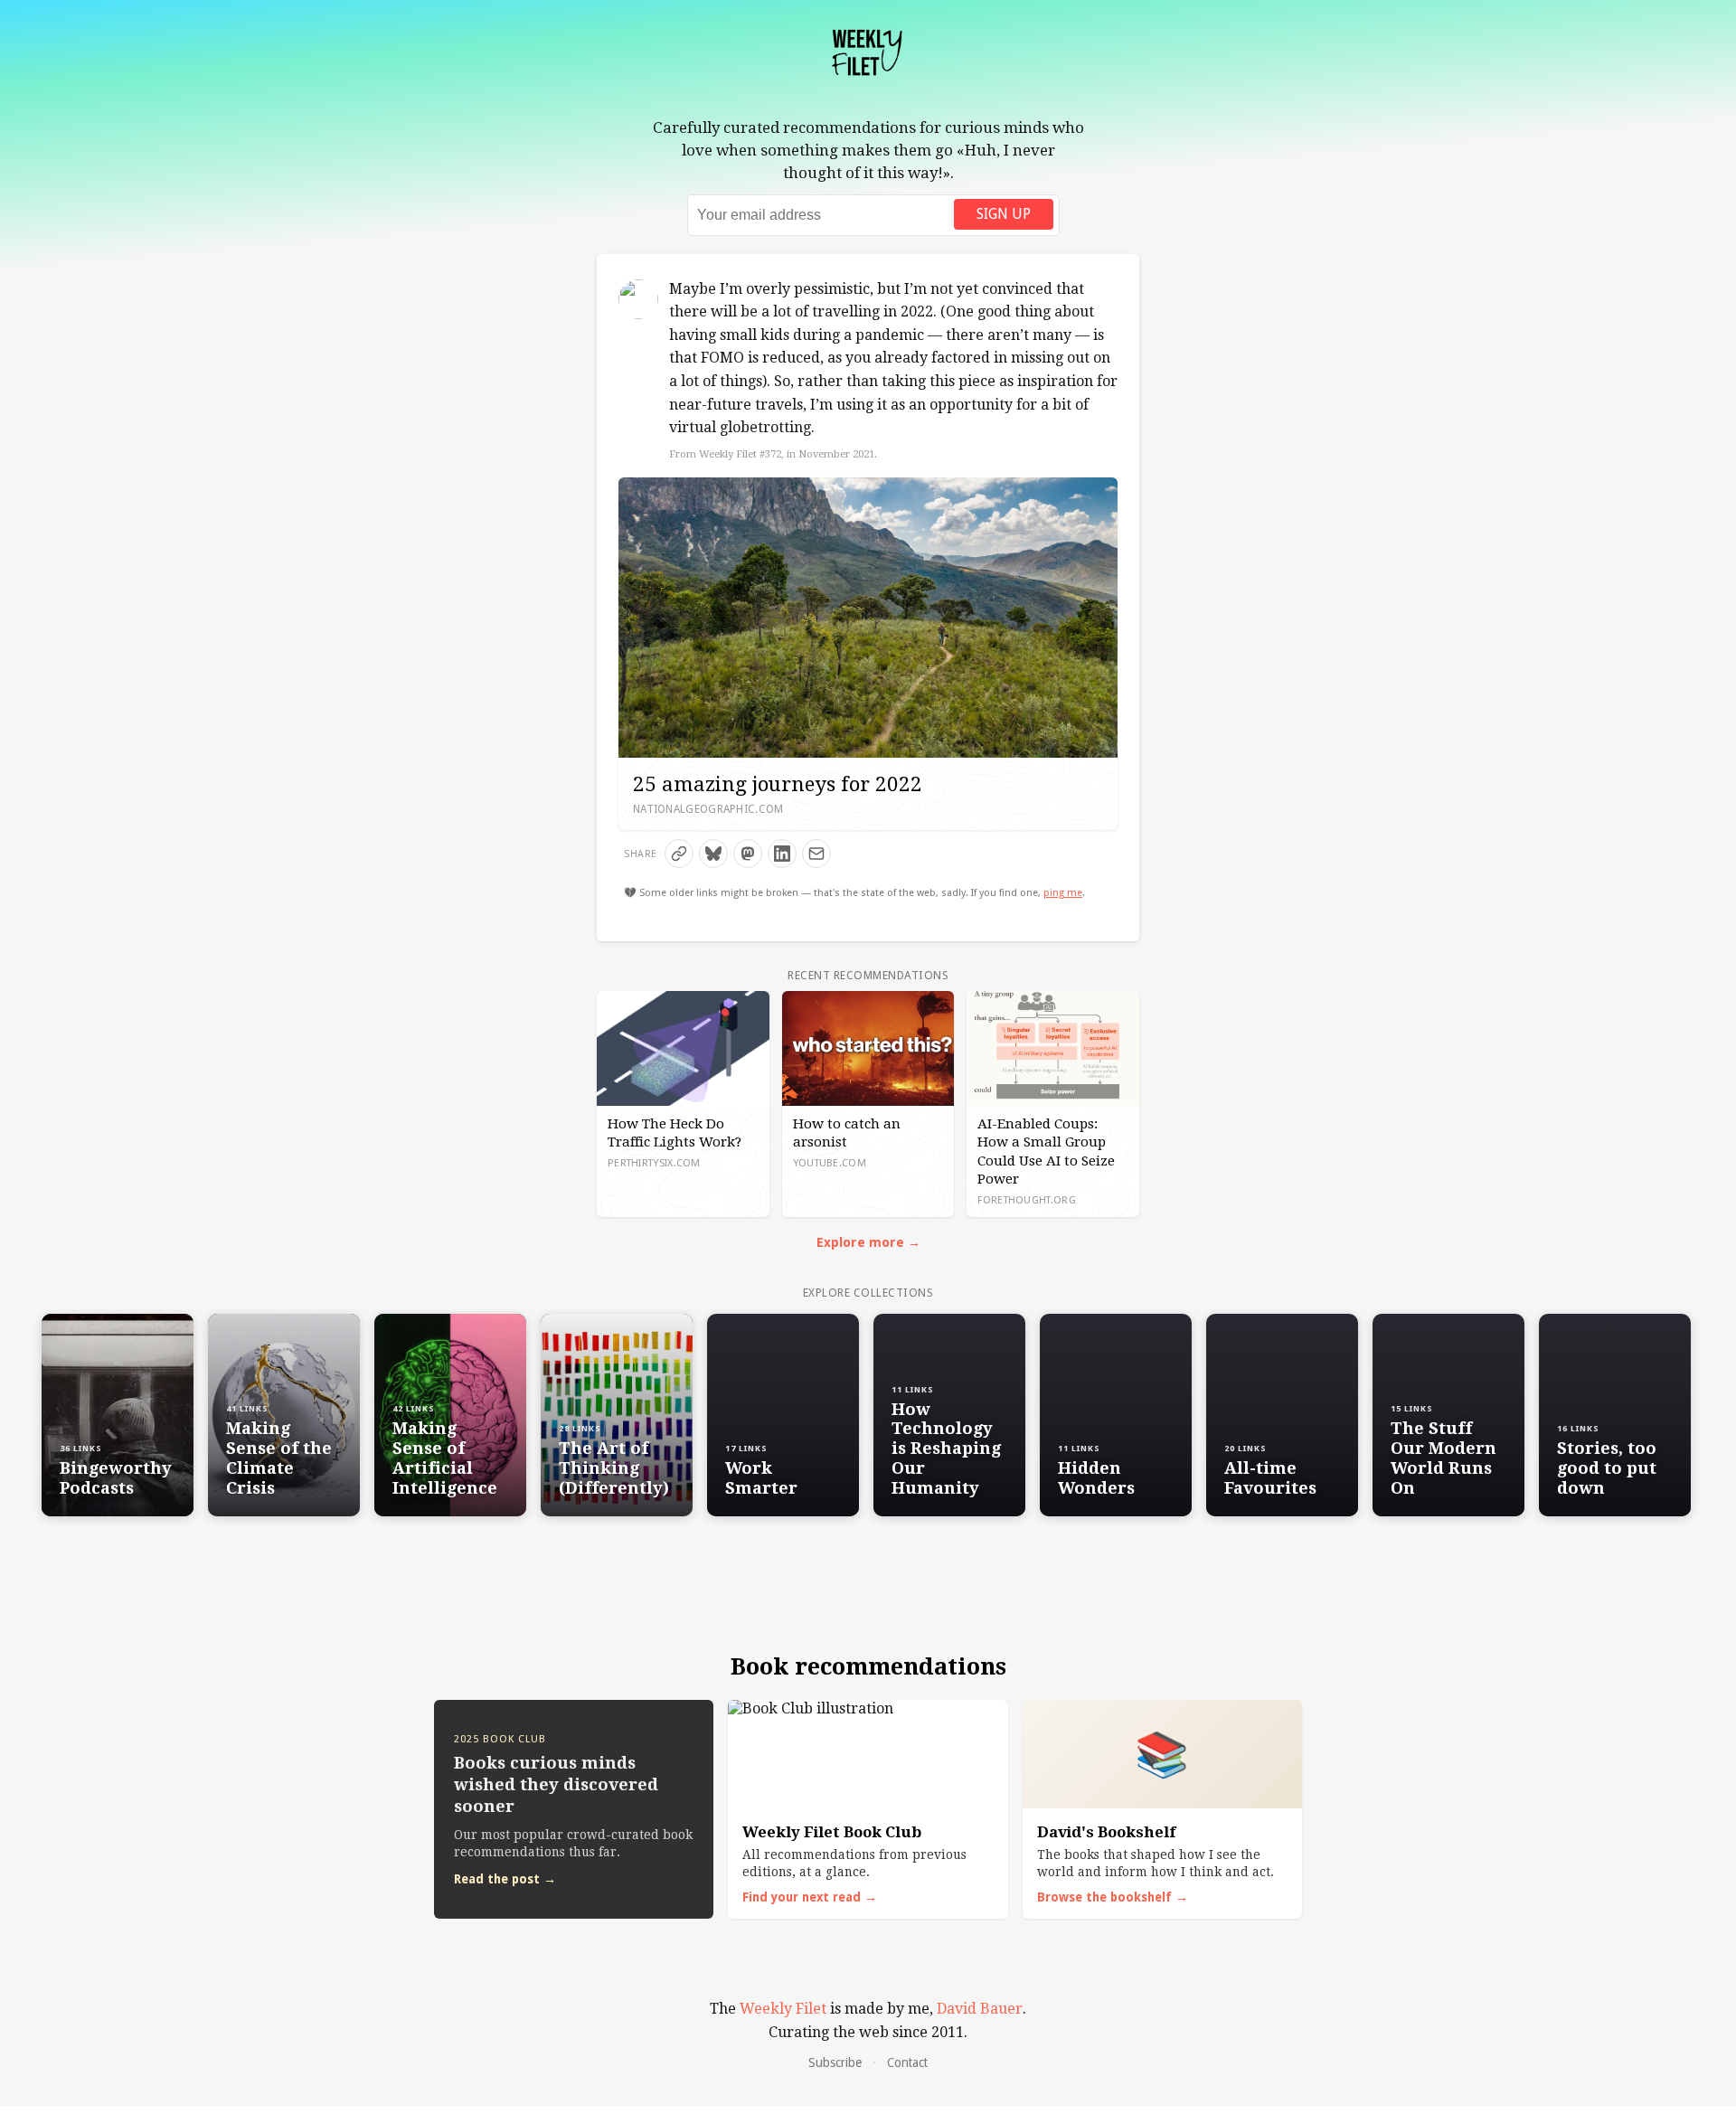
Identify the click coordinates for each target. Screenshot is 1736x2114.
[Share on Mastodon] (748, 854)
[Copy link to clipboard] (679, 854)
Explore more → (868, 1242)
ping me (1063, 893)
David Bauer (980, 2009)
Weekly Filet (783, 2009)
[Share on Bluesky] (713, 854)
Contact (907, 2062)
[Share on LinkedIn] (782, 854)
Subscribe (835, 2062)
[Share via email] (816, 854)
